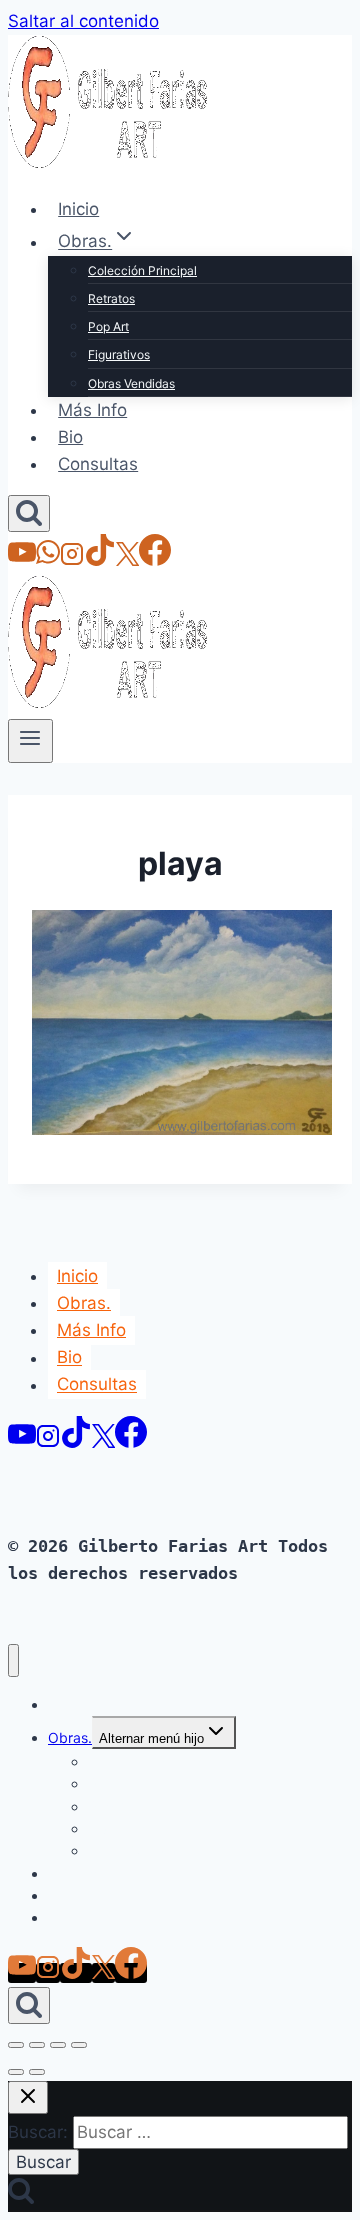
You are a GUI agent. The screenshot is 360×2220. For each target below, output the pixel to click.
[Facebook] (155, 560)
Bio (70, 437)
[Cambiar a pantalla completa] (37, 2045)
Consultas (98, 464)
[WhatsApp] (48, 560)
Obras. (84, 1303)
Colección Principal (142, 270)
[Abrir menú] (30, 741)
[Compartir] (58, 2045)
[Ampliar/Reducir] (16, 2045)
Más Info (92, 410)
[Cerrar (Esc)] (79, 2045)
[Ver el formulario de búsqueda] (29, 513)
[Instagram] (72, 560)
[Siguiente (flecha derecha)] (37, 2072)
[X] (127, 560)
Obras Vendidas (131, 383)
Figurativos (119, 354)
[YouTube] (22, 560)
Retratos (111, 298)
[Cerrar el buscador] (28, 2097)
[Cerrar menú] (13, 1660)
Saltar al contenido (83, 21)
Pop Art (108, 326)
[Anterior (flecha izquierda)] (16, 2072)
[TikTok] (100, 560)
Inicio (78, 209)
